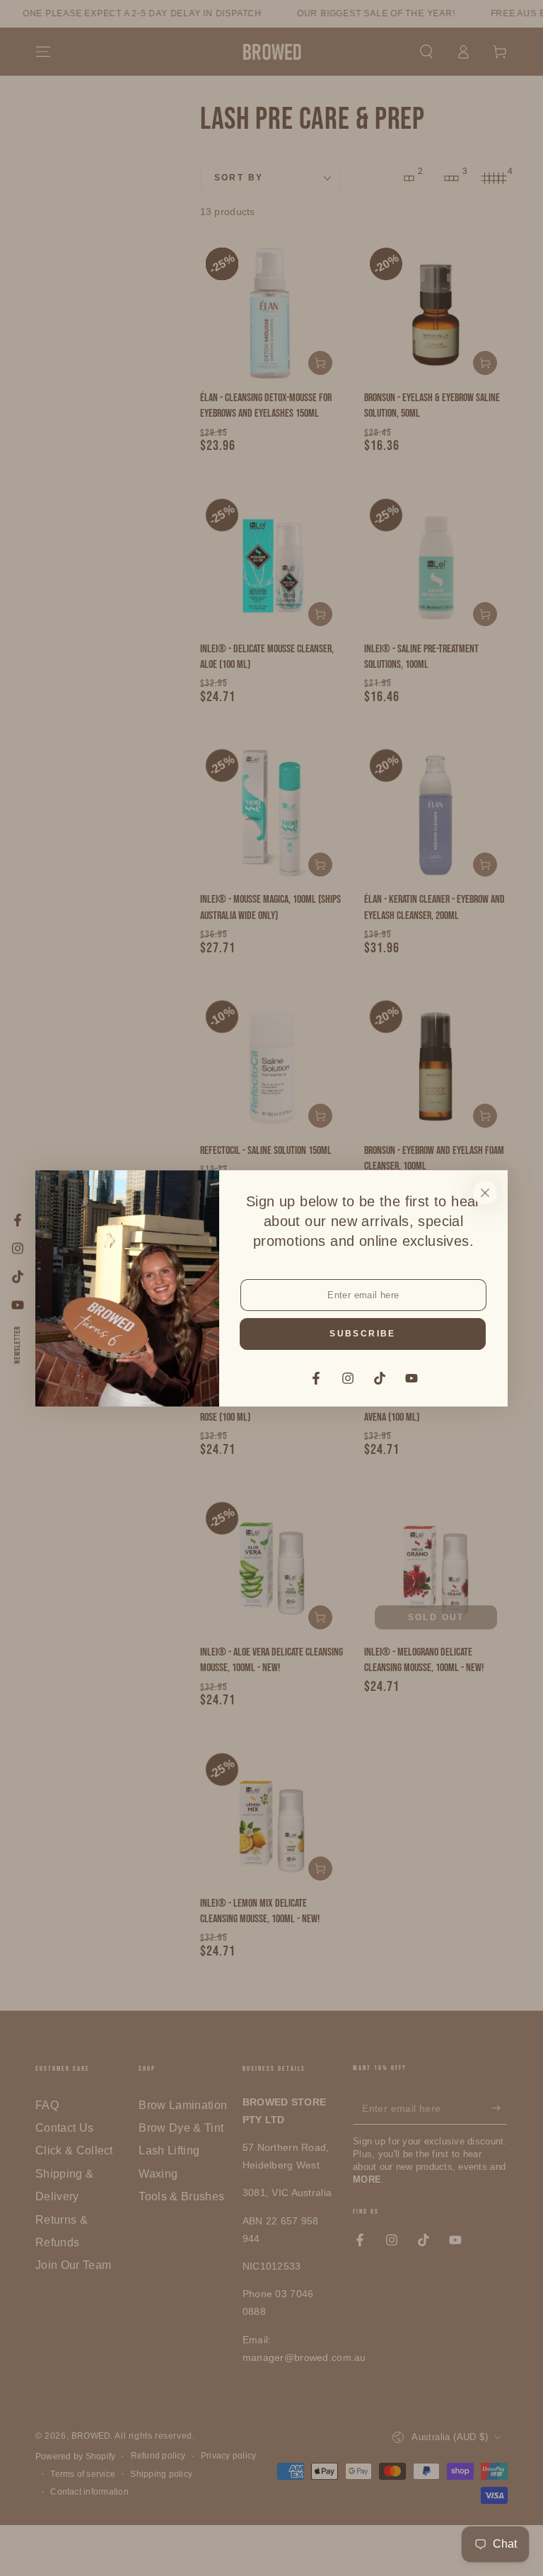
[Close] (485, 1193)
